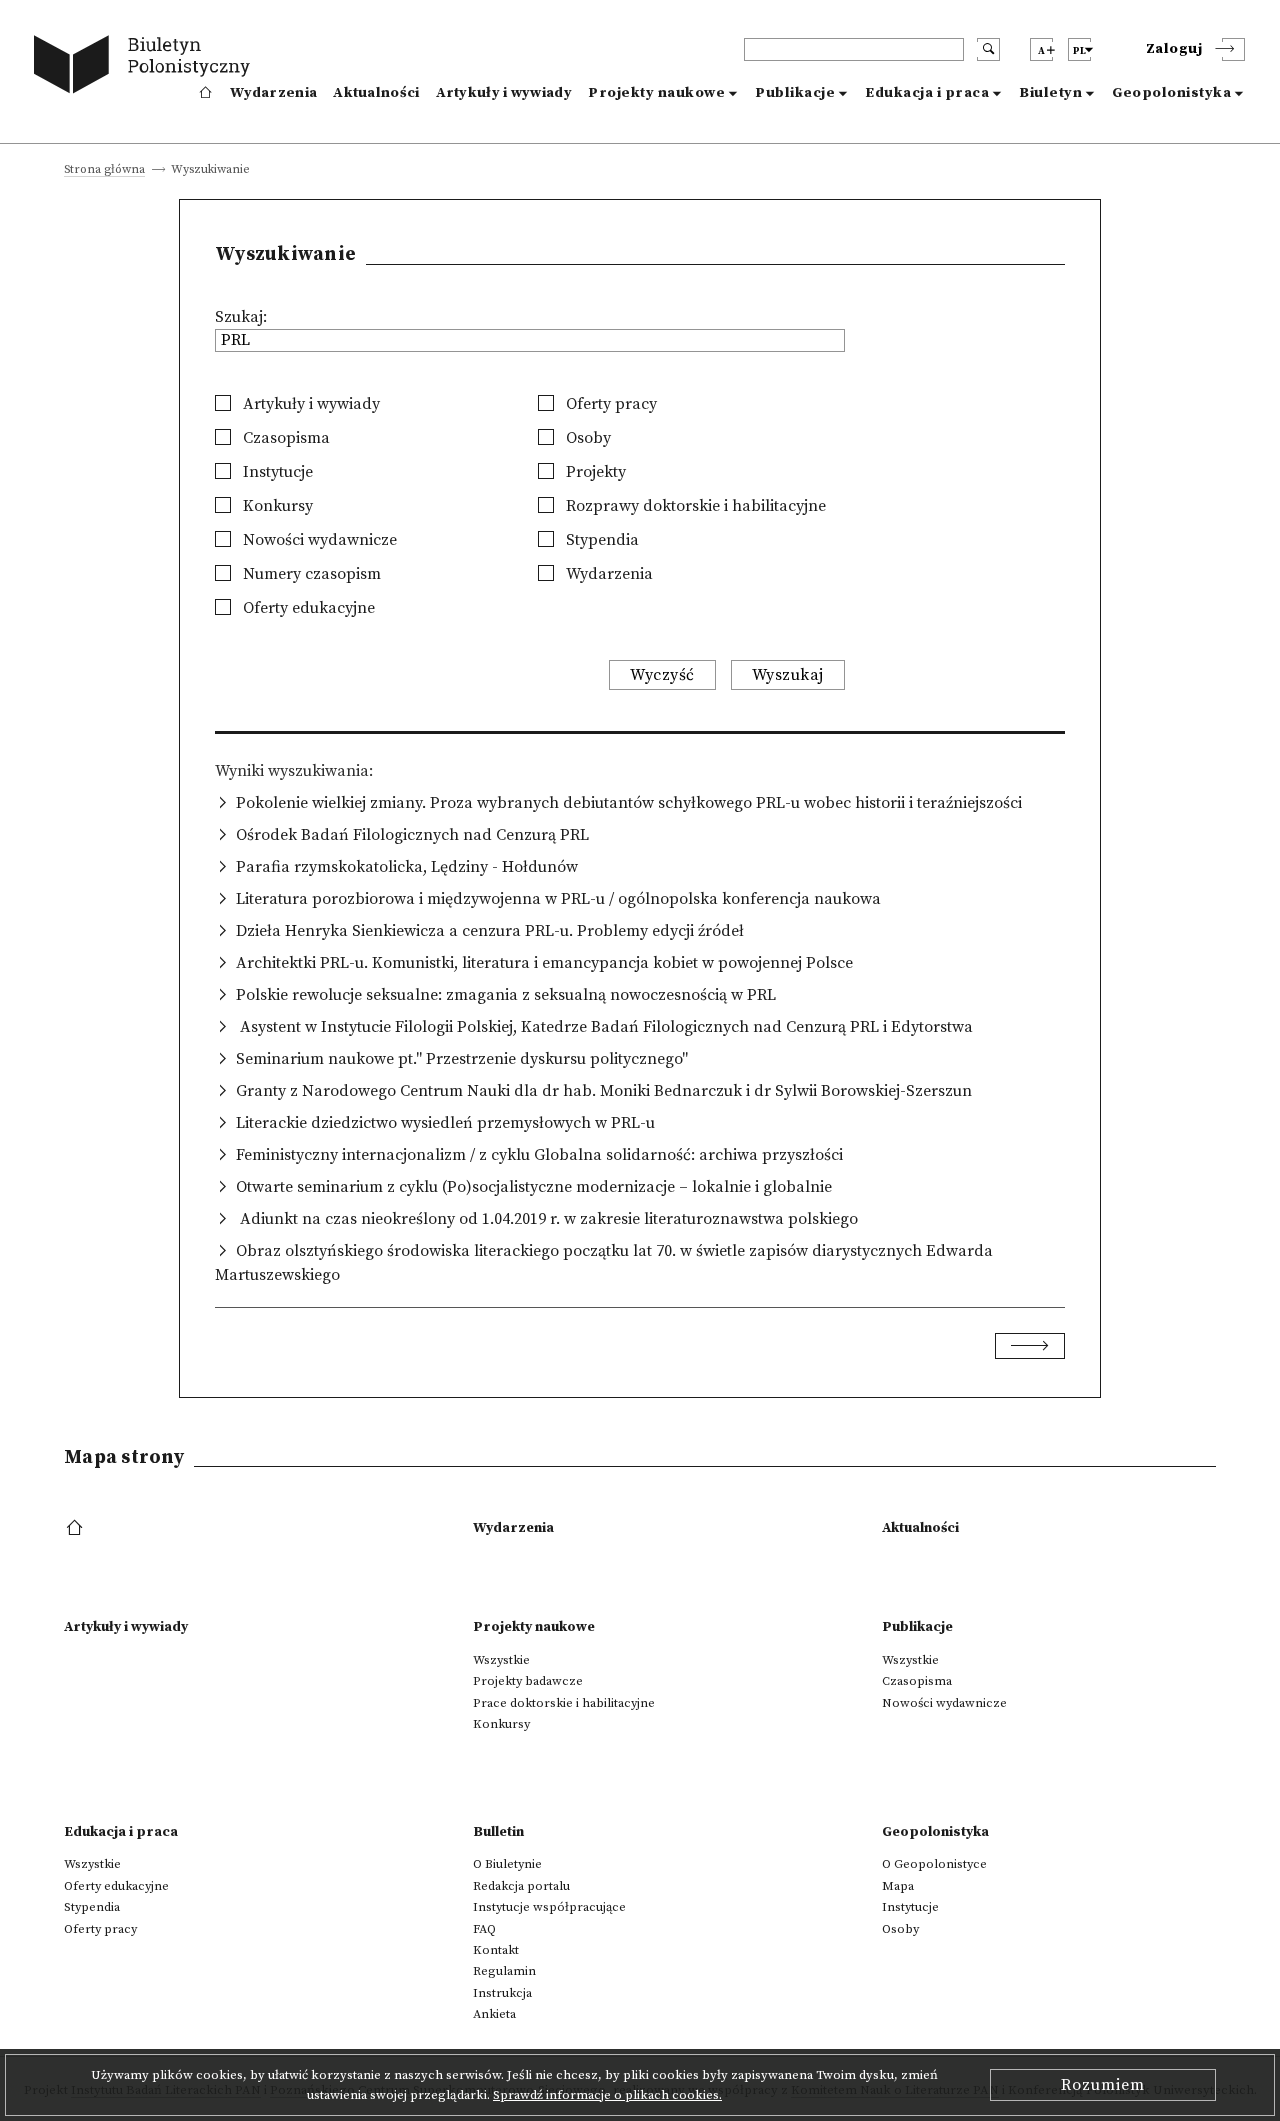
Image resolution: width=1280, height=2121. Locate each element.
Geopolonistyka (1171, 93)
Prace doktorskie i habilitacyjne (564, 1703)
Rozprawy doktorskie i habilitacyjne (694, 506)
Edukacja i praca (927, 93)
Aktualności (376, 93)
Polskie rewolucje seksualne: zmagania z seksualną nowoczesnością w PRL (506, 995)
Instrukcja (502, 1993)
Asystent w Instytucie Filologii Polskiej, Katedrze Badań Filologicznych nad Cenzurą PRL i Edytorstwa (604, 1027)
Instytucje (276, 472)
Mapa (898, 1886)
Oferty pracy (609, 404)
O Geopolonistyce (934, 1864)
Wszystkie (501, 1660)
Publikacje (795, 93)
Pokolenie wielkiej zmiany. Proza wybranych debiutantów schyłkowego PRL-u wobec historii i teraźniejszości (629, 803)
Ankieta (494, 2014)
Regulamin (504, 1971)
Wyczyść (662, 675)
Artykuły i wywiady (504, 93)
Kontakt (496, 1950)
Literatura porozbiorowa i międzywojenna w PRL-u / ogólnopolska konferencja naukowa (558, 899)
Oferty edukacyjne (307, 608)
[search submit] (988, 49)
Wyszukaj (788, 675)
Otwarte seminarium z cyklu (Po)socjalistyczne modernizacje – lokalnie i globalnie (534, 1187)
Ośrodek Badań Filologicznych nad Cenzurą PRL (412, 835)
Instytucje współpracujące (549, 1907)
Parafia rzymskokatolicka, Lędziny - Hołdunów (407, 867)
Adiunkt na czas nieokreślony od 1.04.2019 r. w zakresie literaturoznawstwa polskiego (547, 1219)
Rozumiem (1103, 2085)
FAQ (484, 1929)
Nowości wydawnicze (318, 540)
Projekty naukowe (656, 93)
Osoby (586, 438)
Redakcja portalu (521, 1886)
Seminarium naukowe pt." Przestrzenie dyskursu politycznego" (462, 1059)
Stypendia (600, 540)
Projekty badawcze (528, 1681)
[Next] (1030, 1346)
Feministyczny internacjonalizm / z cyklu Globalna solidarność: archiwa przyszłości (539, 1155)
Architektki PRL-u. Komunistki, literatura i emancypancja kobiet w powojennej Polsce (544, 963)
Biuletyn (1050, 93)
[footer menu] (76, 1529)
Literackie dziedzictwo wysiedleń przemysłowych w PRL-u (445, 1123)
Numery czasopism (310, 574)
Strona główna (104, 170)
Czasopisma (284, 438)
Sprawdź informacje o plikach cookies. (607, 2095)
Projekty (594, 472)
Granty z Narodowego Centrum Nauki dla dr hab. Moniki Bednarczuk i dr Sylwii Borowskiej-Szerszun (604, 1091)
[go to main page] (146, 67)
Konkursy (276, 506)
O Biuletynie (507, 1864)
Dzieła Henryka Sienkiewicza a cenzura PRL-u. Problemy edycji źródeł (490, 931)
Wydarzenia (273, 93)
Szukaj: (241, 317)
